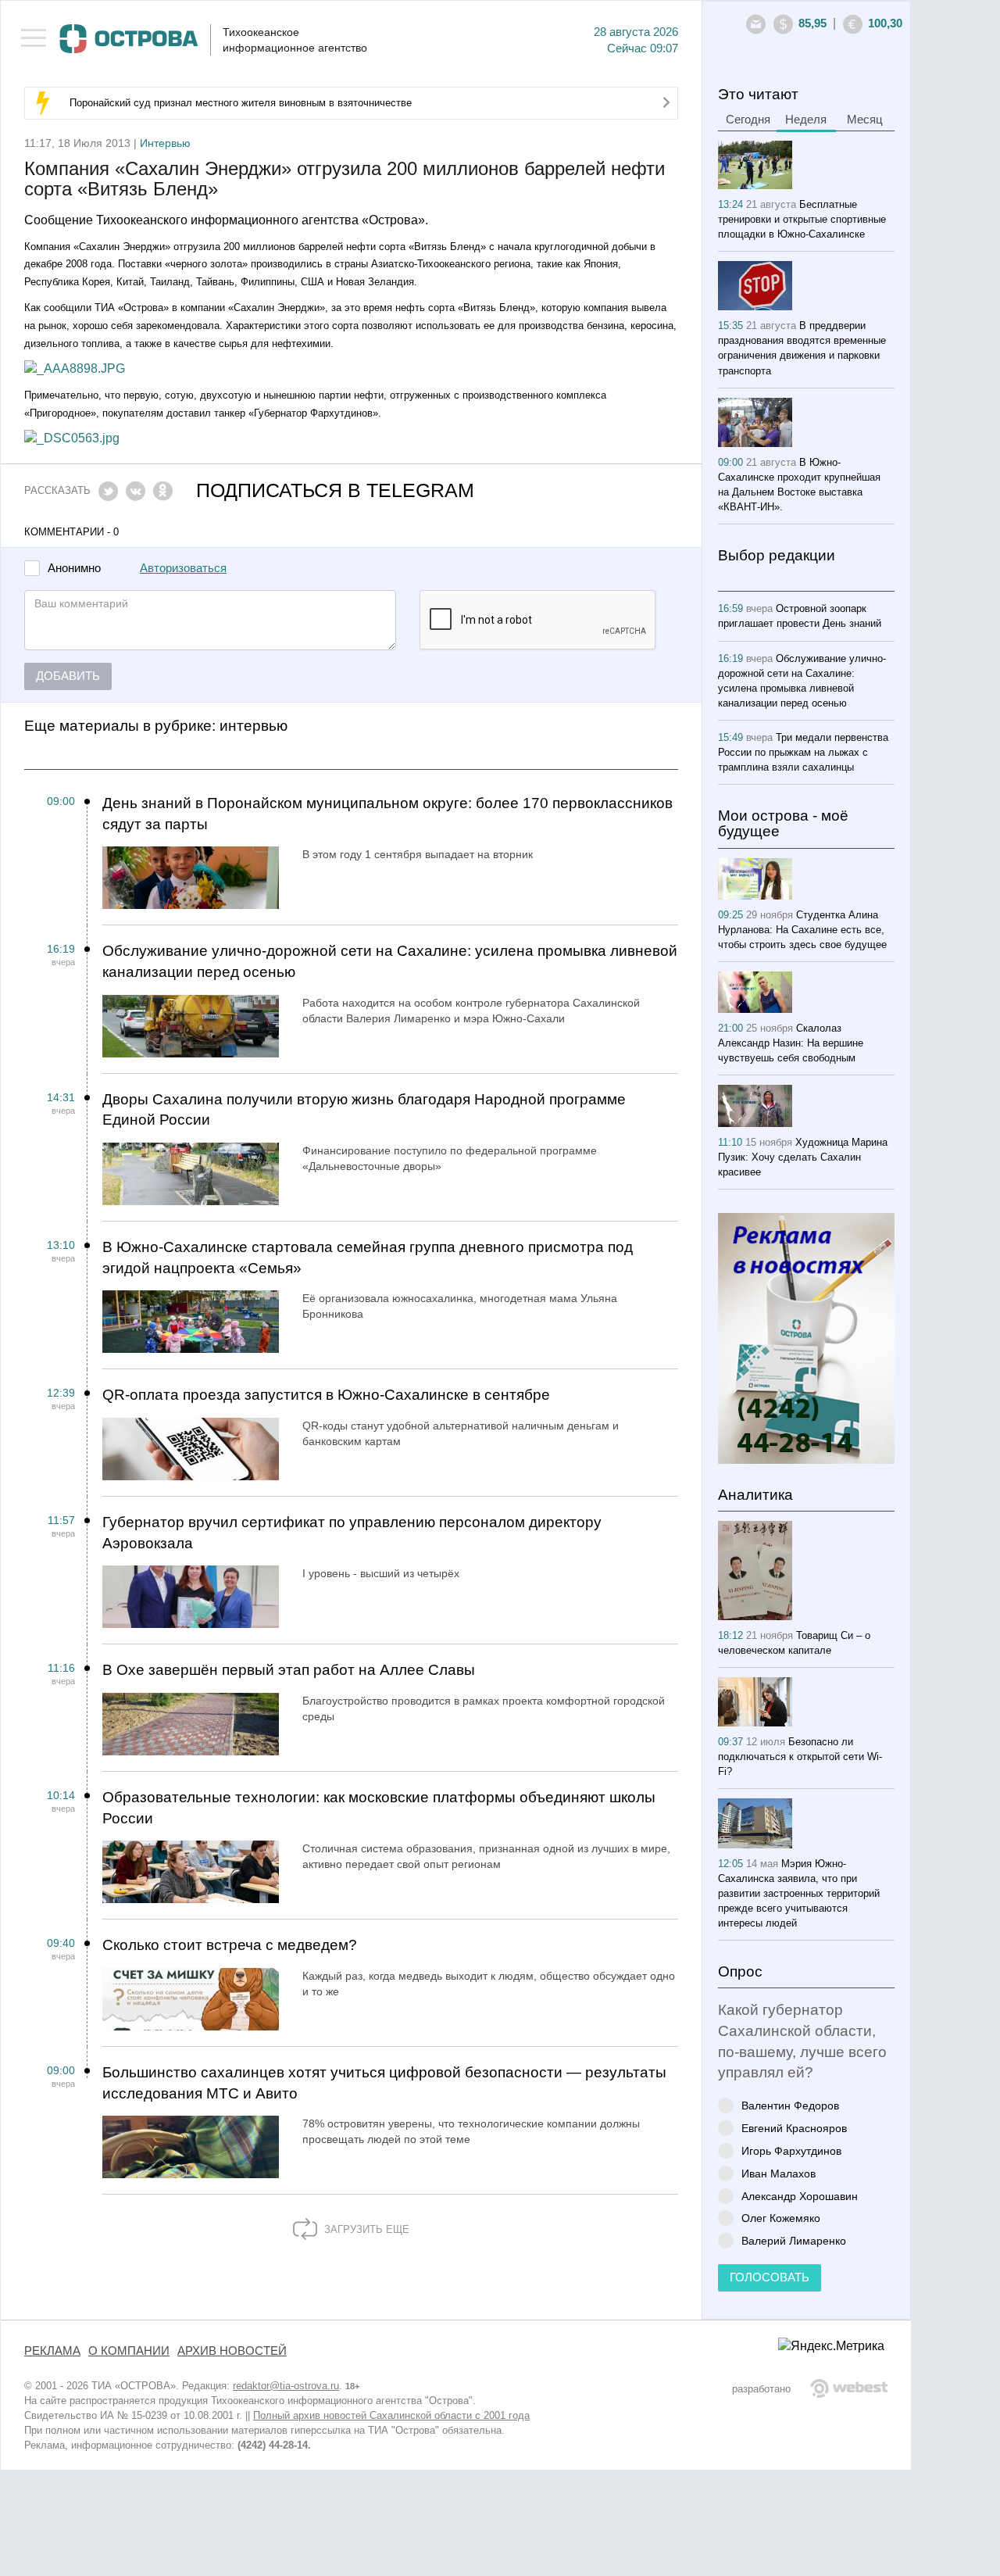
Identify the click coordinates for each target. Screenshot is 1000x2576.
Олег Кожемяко (781, 2218)
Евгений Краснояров (794, 2128)
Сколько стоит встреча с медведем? (230, 1945)
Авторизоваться (183, 568)
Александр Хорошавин (800, 2196)
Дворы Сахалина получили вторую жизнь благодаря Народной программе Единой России (364, 1110)
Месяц (865, 120)
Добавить (68, 676)
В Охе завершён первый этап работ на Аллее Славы (289, 1670)
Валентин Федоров (790, 2105)
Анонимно (74, 569)
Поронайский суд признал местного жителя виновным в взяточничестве (241, 103)
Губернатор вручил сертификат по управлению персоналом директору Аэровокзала (352, 1533)
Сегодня (748, 120)
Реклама (52, 2351)
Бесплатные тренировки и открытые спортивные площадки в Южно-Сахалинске (802, 219)
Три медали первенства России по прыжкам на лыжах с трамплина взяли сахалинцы (803, 752)
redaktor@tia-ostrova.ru (286, 2386)
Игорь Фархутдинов (791, 2150)
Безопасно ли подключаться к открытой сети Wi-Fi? (800, 1757)
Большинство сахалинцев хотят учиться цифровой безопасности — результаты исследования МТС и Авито (384, 2083)
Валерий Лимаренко (794, 2240)
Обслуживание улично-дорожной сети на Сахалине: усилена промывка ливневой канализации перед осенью (390, 961)
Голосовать (770, 2277)
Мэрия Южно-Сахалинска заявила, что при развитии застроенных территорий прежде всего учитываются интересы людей (799, 1893)
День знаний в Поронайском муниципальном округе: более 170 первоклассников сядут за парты (387, 814)
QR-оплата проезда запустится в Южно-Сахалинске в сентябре (326, 1395)
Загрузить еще (365, 2229)
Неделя (806, 120)
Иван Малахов (779, 2173)
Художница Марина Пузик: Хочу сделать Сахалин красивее (803, 1157)
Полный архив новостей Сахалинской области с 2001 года (391, 2415)
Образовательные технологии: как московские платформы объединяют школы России (379, 1808)
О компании (129, 2351)
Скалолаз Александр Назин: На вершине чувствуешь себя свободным (791, 1043)
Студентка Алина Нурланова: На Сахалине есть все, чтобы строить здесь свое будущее (802, 930)
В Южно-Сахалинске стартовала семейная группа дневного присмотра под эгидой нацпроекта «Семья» (368, 1258)
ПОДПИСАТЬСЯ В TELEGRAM (335, 490)
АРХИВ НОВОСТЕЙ (232, 2351)
